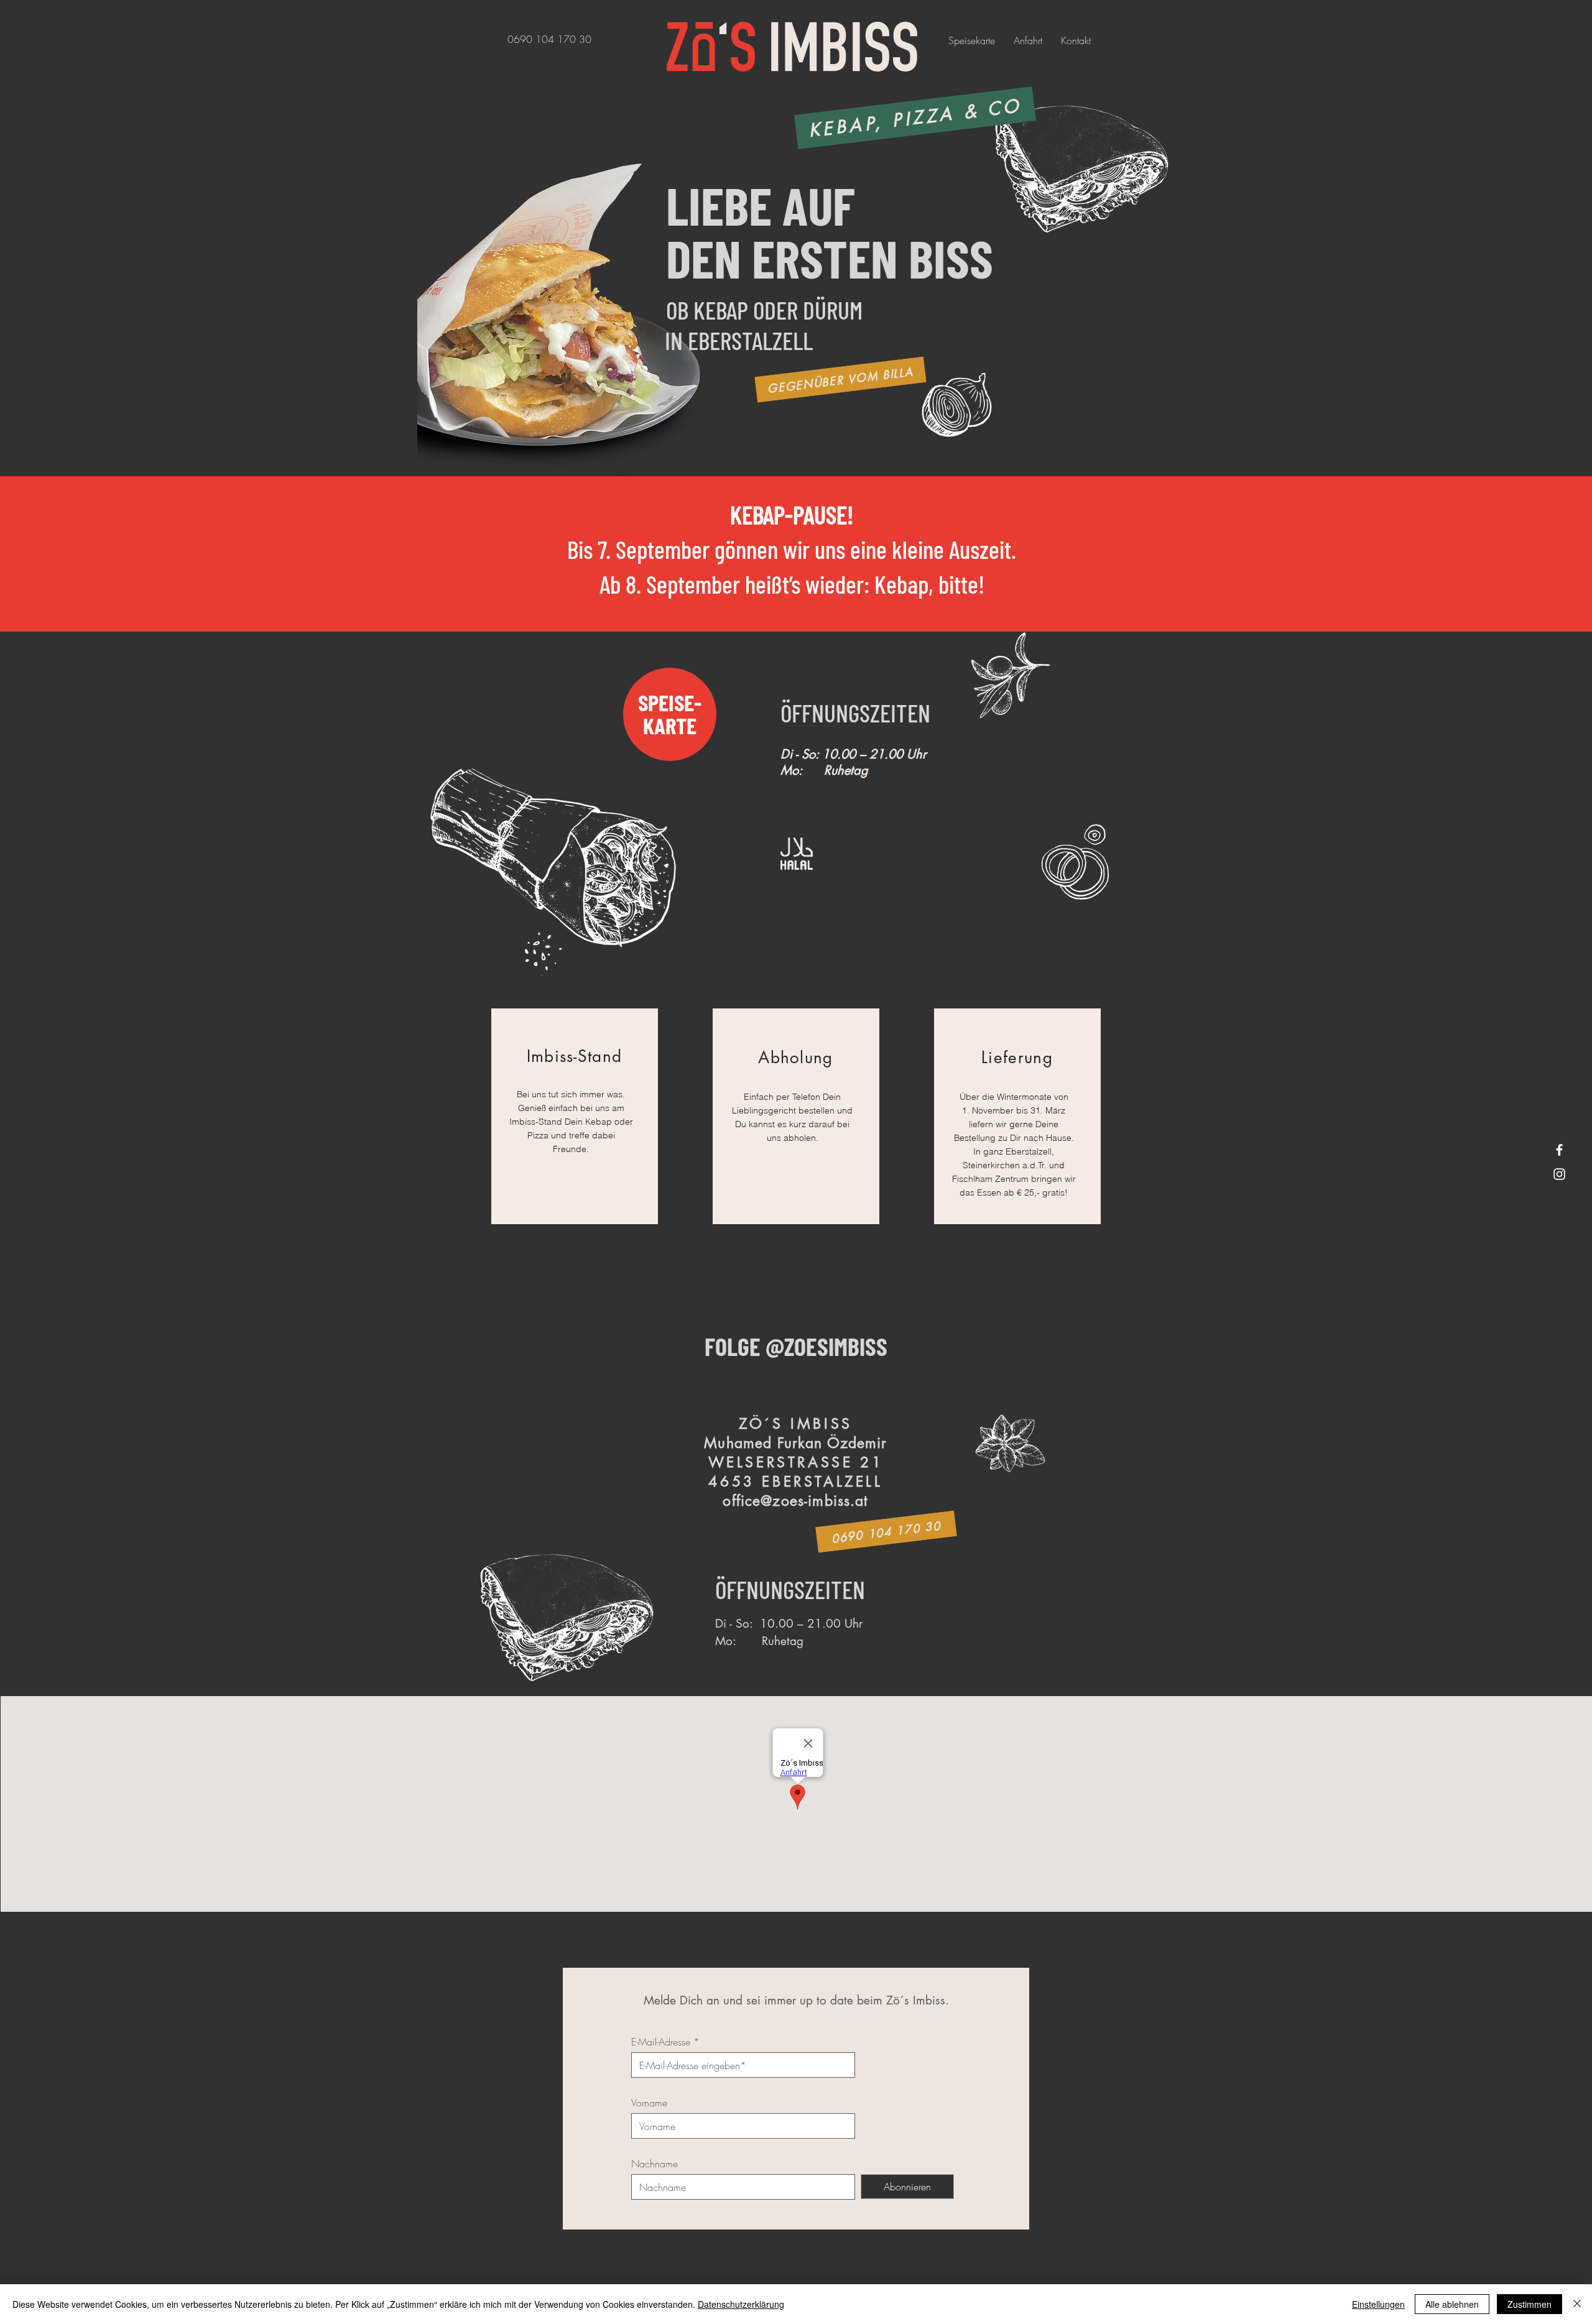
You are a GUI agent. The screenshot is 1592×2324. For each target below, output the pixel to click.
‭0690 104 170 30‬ (549, 39)
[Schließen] (1577, 2304)
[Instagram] (1559, 1174)
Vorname (649, 2103)
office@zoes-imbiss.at (795, 1501)
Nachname (655, 2164)
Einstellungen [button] (1378, 2304)
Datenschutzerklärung (741, 2304)
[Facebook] (1559, 1150)
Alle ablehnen (1452, 2304)
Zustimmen (1530, 2304)
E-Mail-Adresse (661, 2042)
